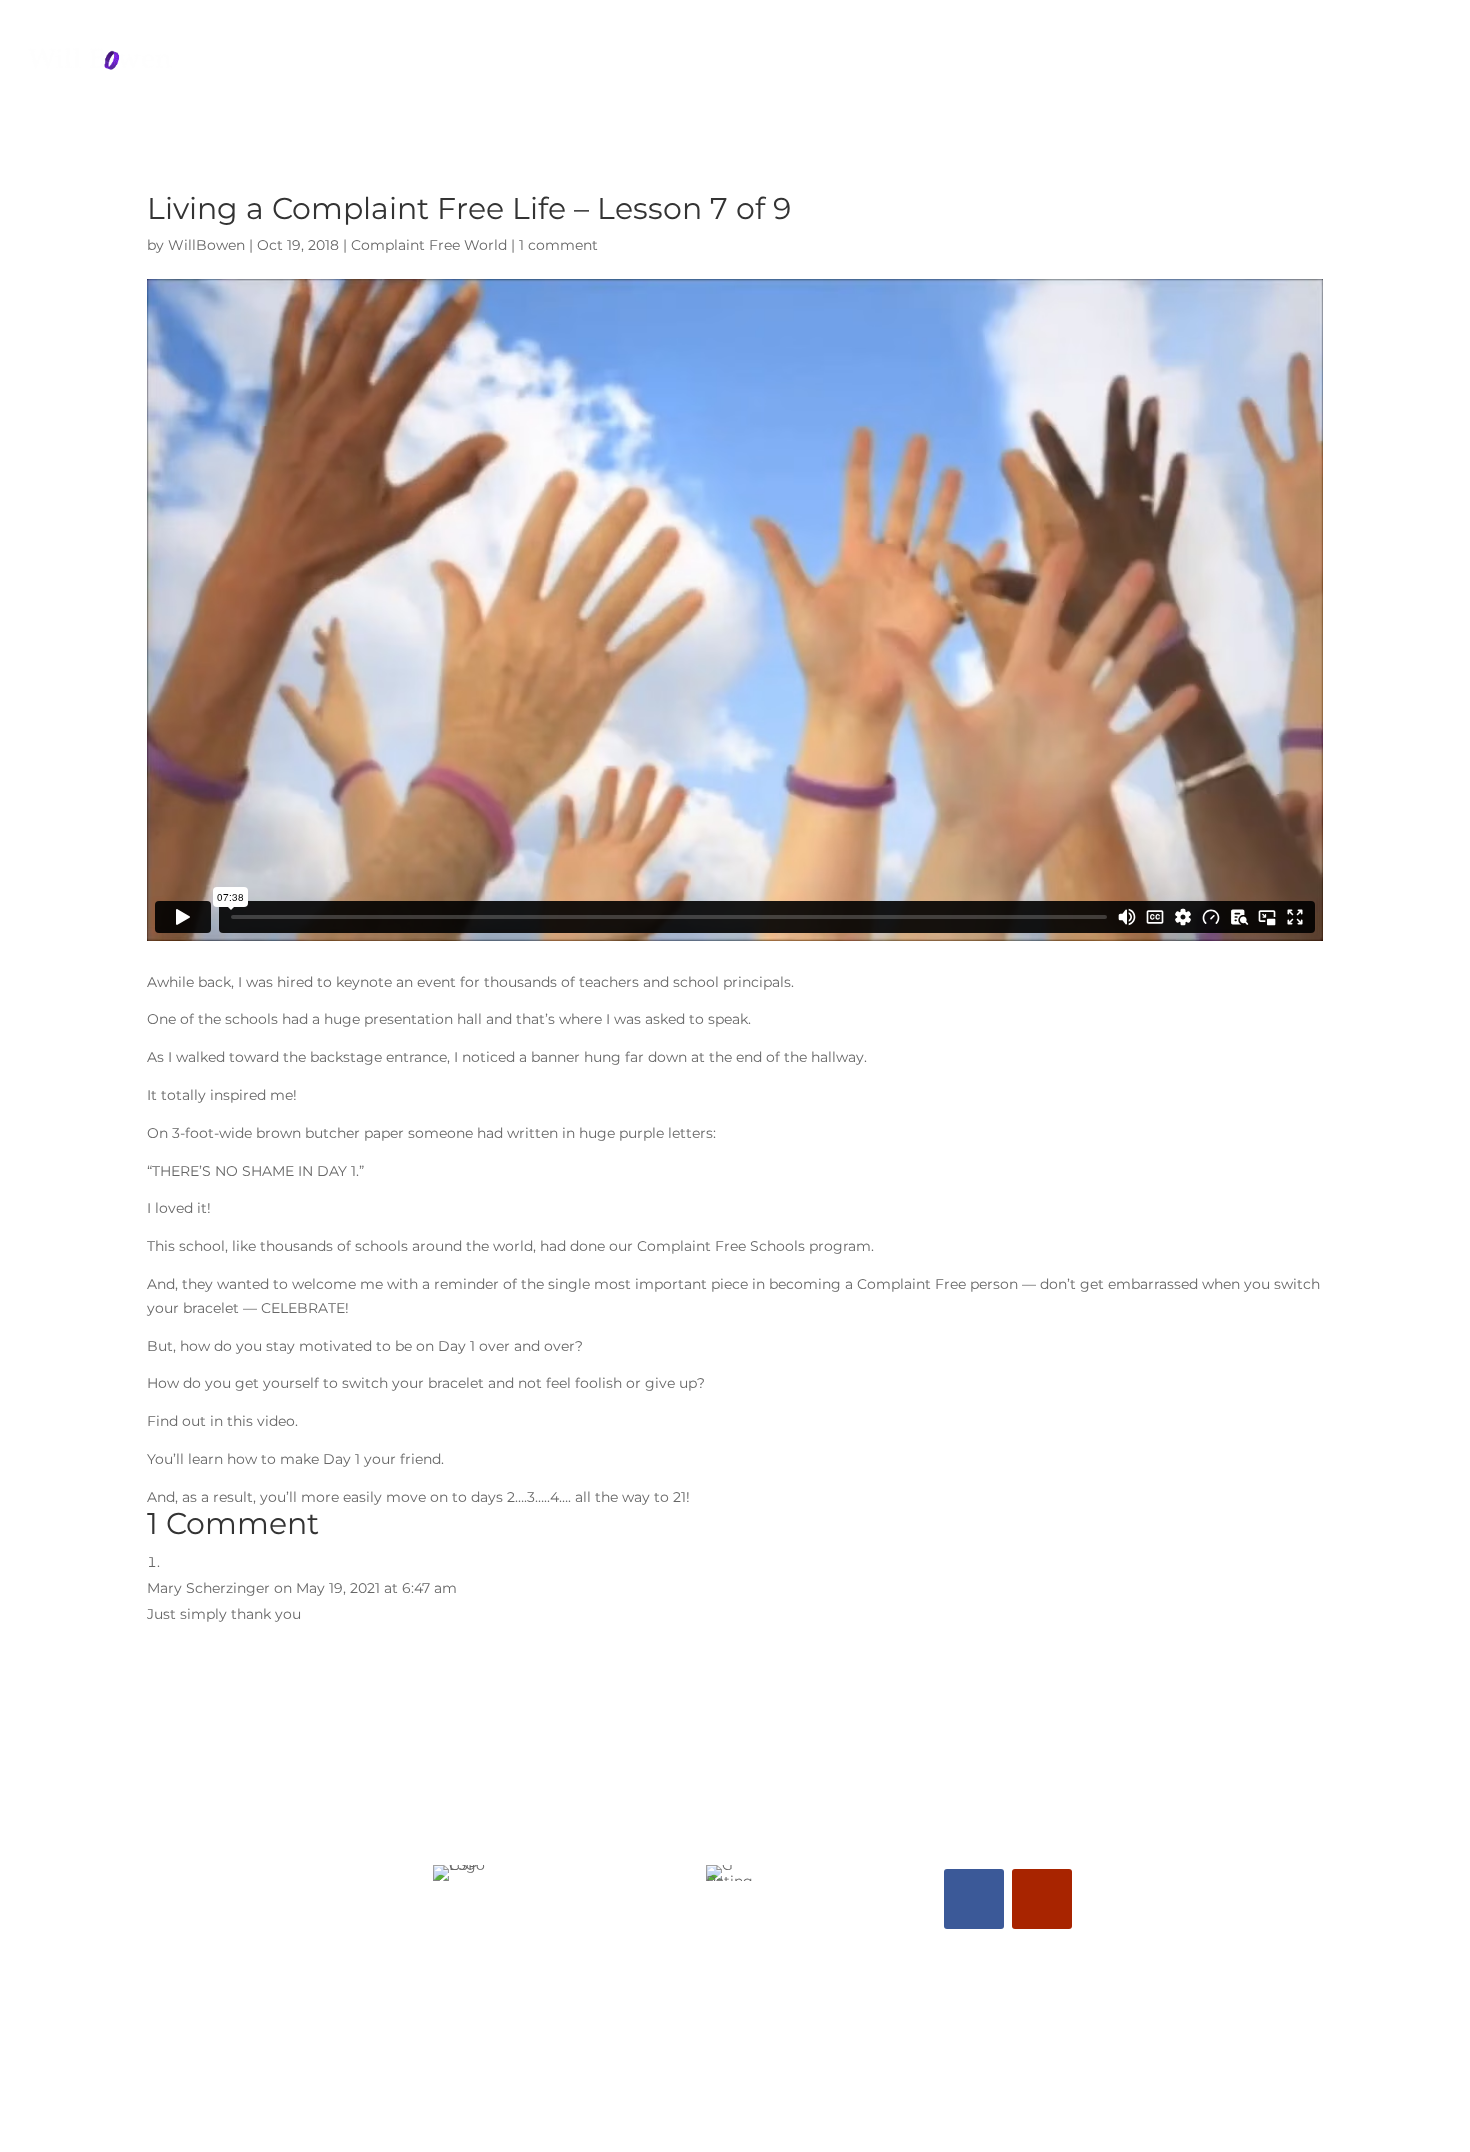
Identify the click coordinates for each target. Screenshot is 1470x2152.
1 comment (558, 245)
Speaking (1013, 63)
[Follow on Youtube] (1042, 1899)
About (915, 63)
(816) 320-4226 (728, 1990)
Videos (1322, 63)
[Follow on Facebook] (974, 1899)
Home (833, 63)
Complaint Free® (1184, 63)
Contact (1416, 63)
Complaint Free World (429, 245)
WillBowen (206, 245)
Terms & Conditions (735, 2091)
